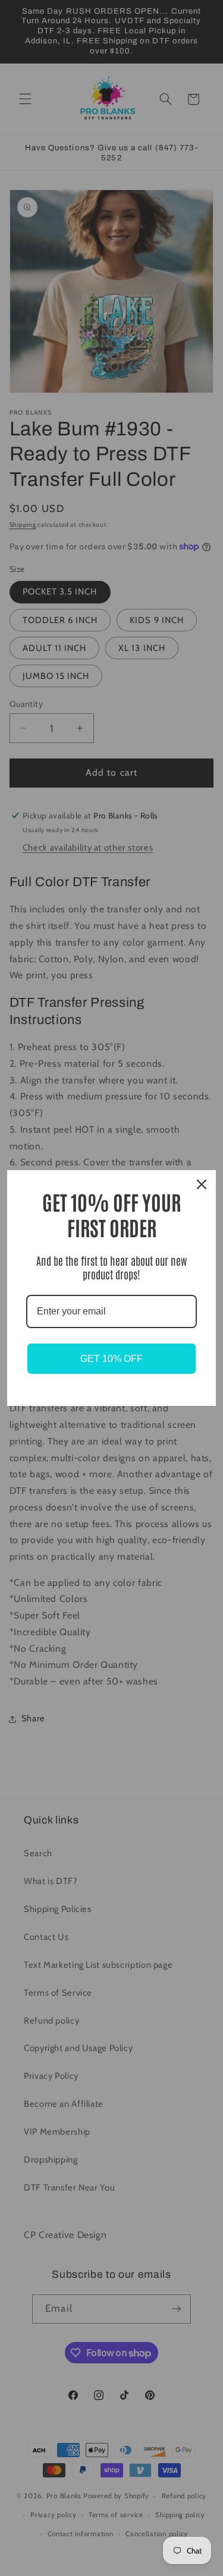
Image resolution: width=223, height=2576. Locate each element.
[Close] (202, 1184)
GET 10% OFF (111, 1359)
